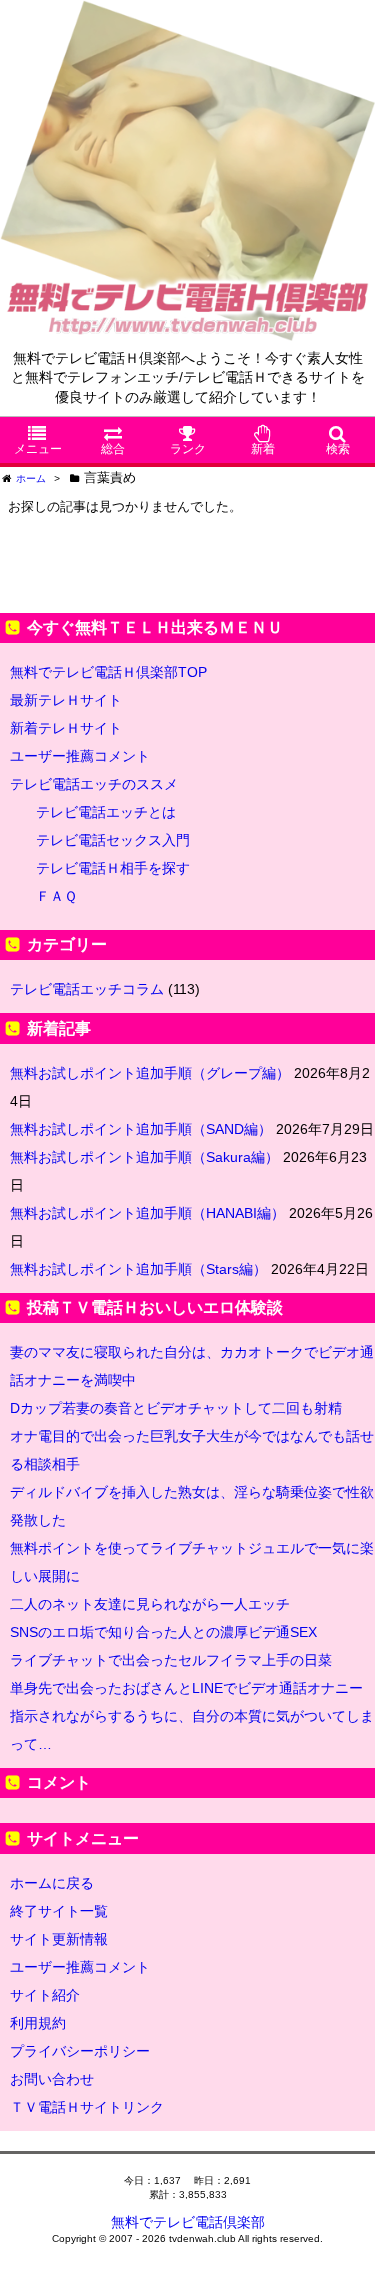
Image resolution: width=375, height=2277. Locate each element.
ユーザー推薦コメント (80, 756)
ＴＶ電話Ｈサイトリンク (87, 2107)
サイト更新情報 (59, 1939)
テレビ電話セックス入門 (113, 840)
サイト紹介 (45, 1995)
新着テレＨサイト (66, 728)
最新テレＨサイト (66, 700)
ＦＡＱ (56, 896)
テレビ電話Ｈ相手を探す (113, 868)
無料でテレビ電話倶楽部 (188, 2222)
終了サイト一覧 (59, 1911)
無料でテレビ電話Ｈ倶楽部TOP (108, 672)
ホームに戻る (52, 1883)
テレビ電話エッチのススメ (94, 784)
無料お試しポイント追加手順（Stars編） (138, 1269)
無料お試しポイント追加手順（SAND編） (141, 1129)
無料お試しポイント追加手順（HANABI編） (147, 1213)
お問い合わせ (52, 2079)
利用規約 (38, 2023)
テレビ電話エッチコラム (87, 989)
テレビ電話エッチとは (106, 812)
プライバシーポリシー (80, 2051)
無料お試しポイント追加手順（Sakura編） (144, 1157)
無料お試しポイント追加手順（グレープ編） (150, 1073)
